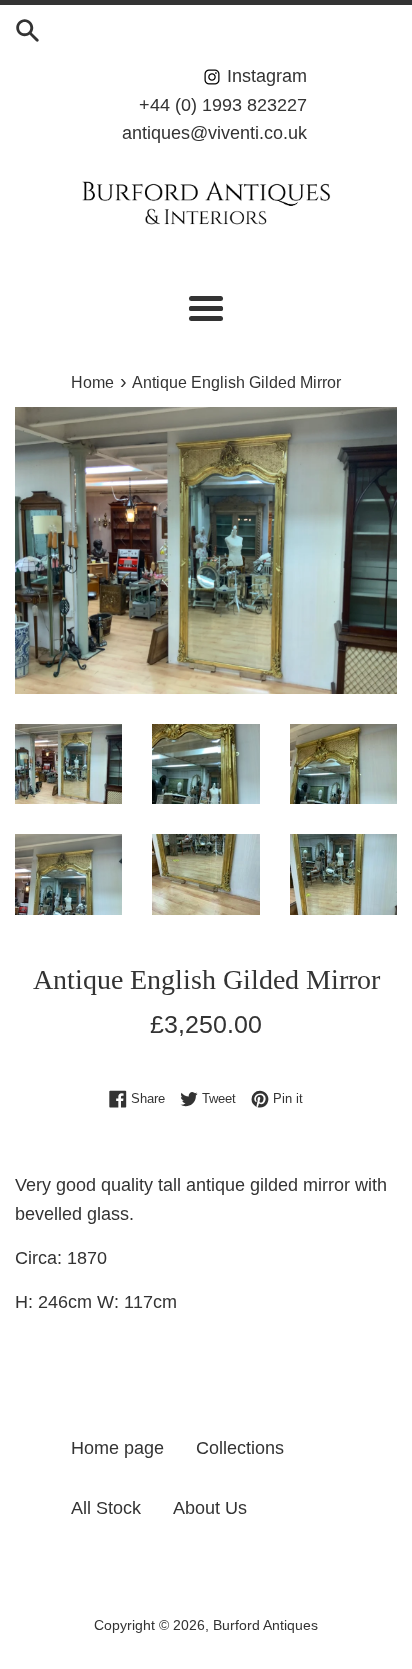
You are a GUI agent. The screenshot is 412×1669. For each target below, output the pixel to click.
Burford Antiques (265, 1625)
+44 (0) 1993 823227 (223, 105)
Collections (240, 1448)
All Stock (106, 1508)
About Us (210, 1508)
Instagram (264, 76)
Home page (117, 1448)
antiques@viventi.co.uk (214, 133)
